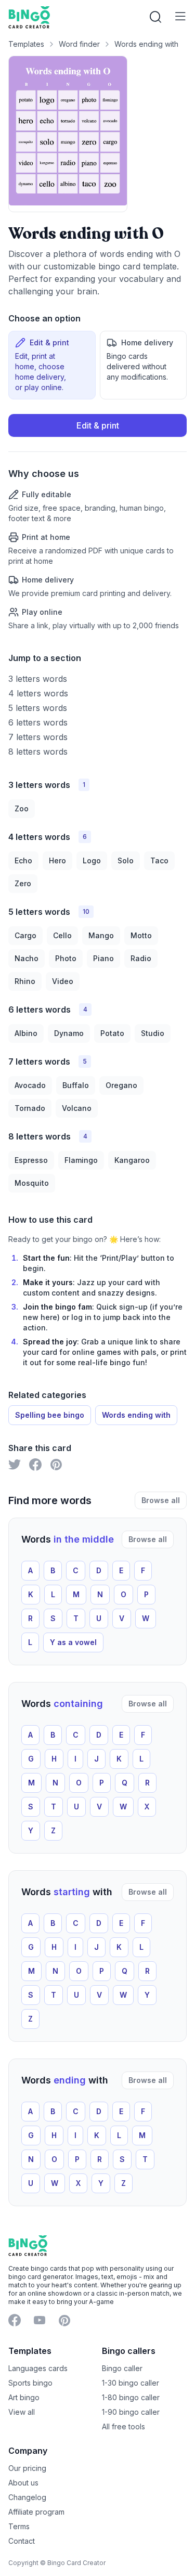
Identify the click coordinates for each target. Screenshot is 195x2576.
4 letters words (38, 693)
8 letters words (38, 752)
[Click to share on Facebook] (35, 1465)
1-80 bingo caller (131, 2397)
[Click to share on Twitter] (15, 1465)
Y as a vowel (73, 1642)
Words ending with (146, 44)
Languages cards (38, 2368)
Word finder (79, 44)
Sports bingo (30, 2383)
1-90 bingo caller (131, 2412)
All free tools (123, 2426)
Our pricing (27, 2468)
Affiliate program (36, 2512)
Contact (22, 2541)
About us (23, 2483)
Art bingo (24, 2397)
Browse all (161, 1500)
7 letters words (38, 737)
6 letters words (38, 722)
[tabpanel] (97, 522)
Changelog (27, 2497)
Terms (19, 2526)
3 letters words (38, 679)
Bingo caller (122, 2368)
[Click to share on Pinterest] (56, 1465)
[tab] (52, 365)
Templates (26, 44)
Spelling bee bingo (50, 1415)
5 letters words (38, 708)
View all (22, 2412)
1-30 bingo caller (131, 2383)
